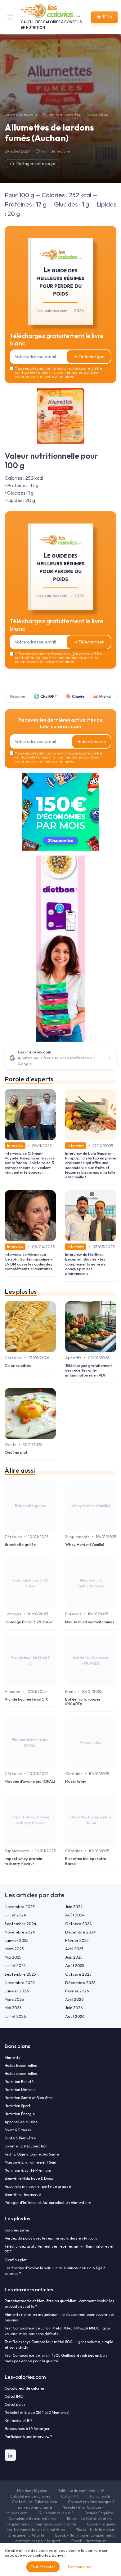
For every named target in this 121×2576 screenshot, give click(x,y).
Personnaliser (80, 2567)
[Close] (107, 1219)
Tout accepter (43, 2567)
